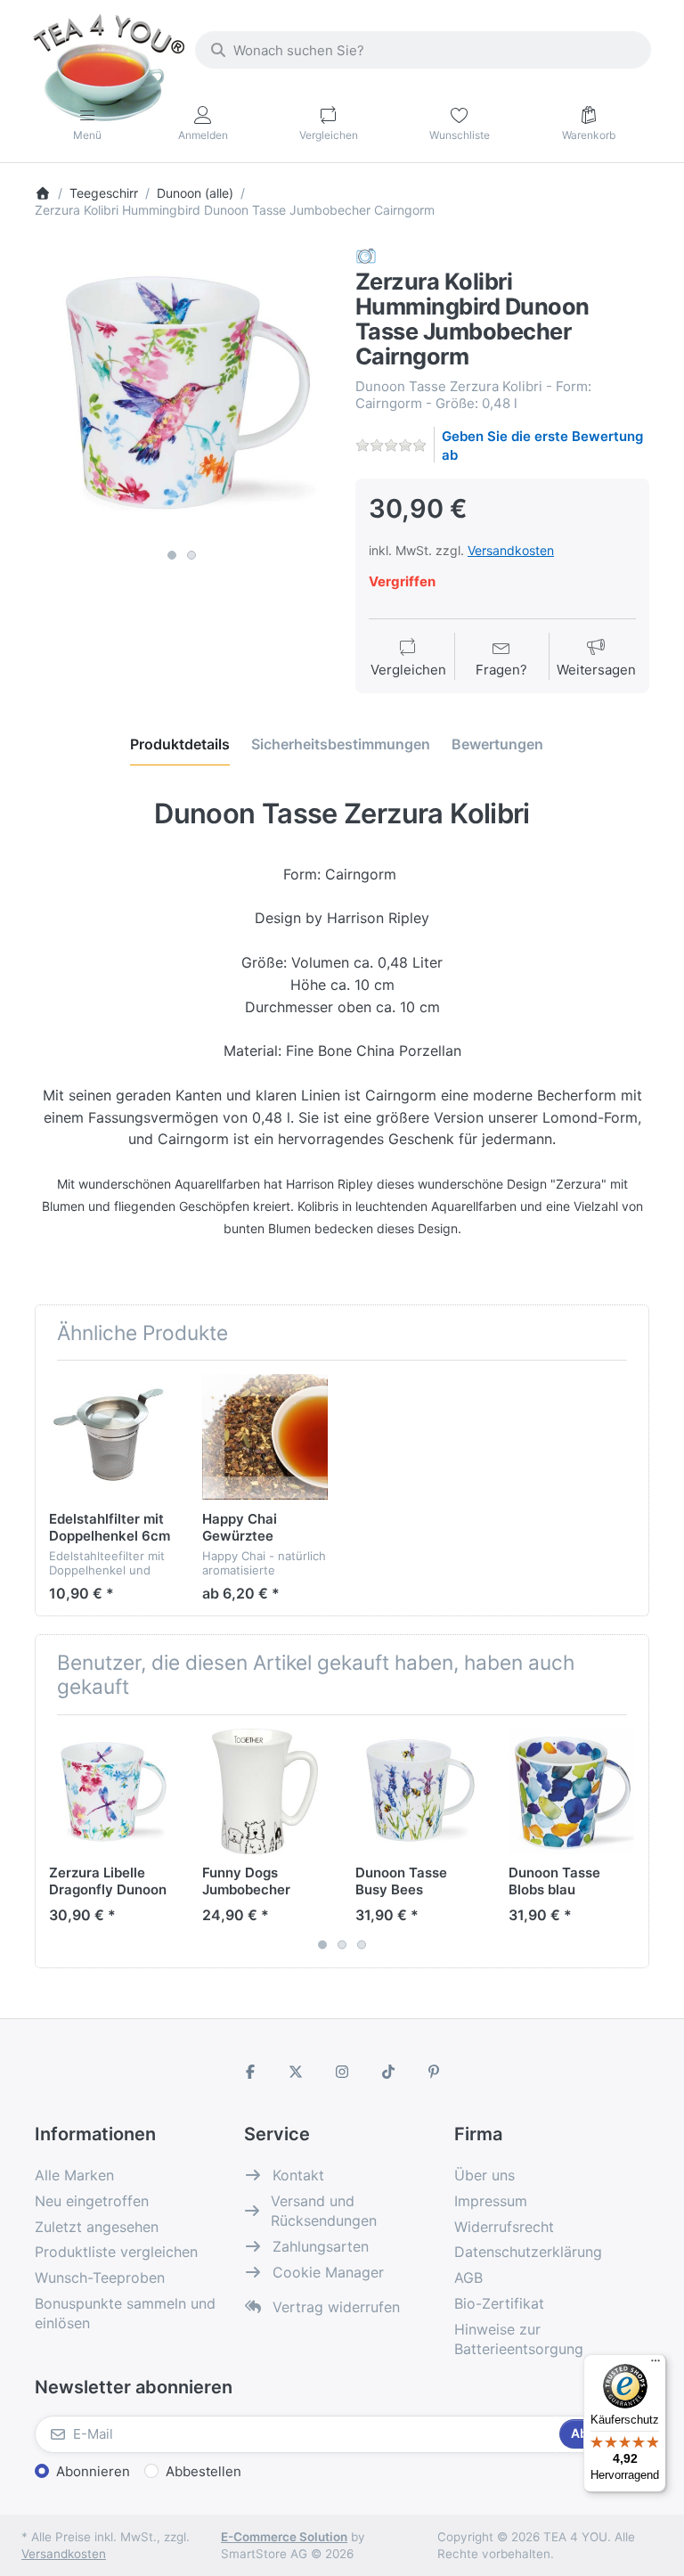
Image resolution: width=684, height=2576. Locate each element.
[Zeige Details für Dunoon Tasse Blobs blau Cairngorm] (571, 1791)
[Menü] (655, 2365)
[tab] (180, 744)
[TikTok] (388, 2072)
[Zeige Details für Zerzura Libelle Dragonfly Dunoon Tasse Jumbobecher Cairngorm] (112, 1791)
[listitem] (182, 393)
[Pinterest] (434, 2072)
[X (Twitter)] (297, 2072)
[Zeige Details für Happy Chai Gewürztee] (265, 1437)
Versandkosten (511, 550)
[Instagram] (342, 2072)
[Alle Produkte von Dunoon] (366, 255)
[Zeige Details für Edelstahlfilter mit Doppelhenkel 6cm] (112, 1437)
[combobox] (423, 50)
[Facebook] (250, 2072)
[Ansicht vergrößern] (182, 393)
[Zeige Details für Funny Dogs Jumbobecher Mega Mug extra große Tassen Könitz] (265, 1791)
